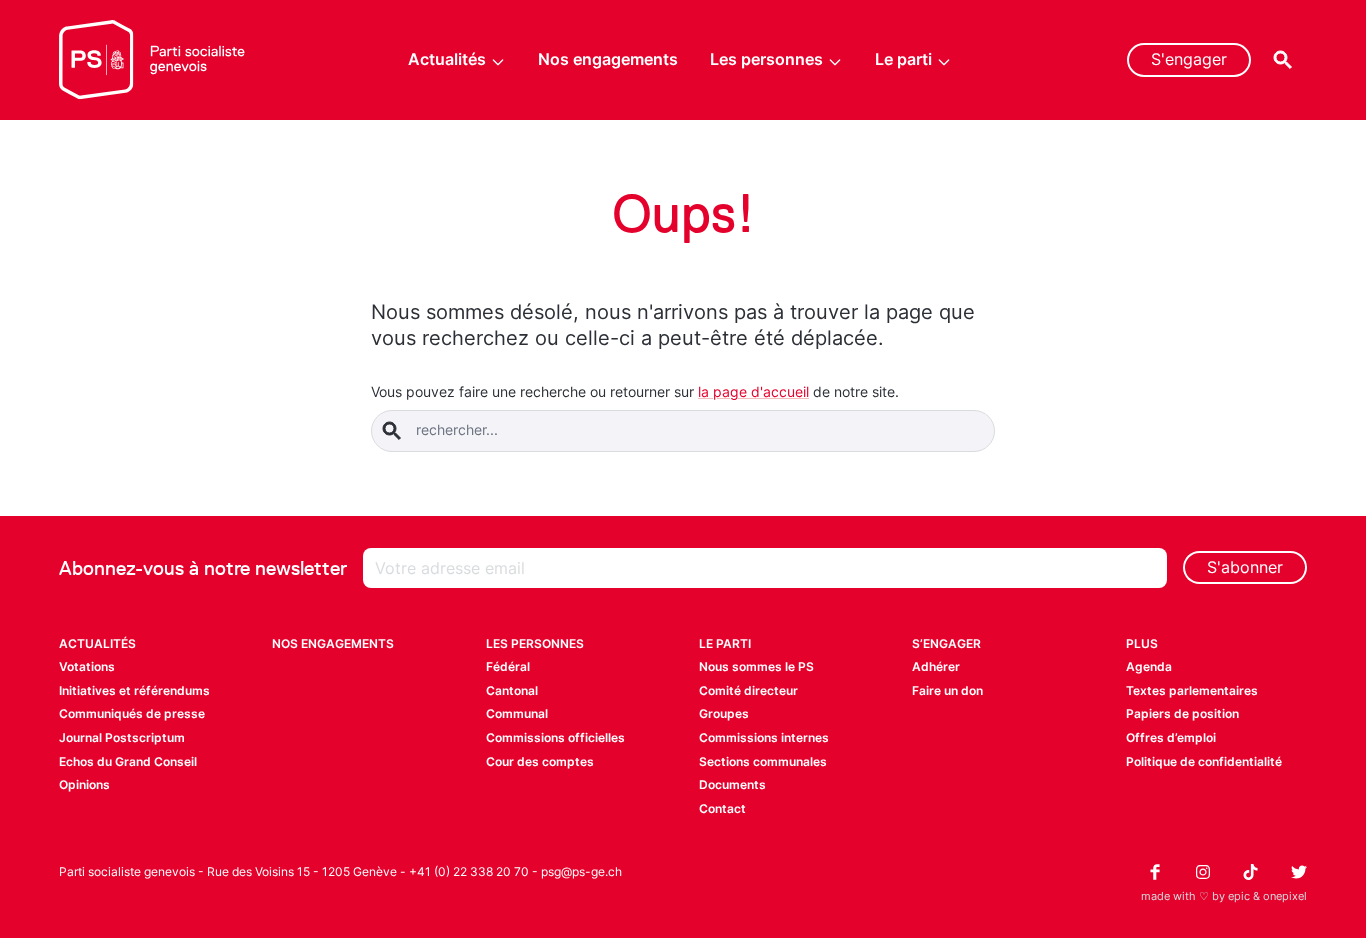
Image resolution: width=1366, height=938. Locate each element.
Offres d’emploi (1171, 737)
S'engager (1189, 59)
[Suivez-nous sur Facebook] (1155, 872)
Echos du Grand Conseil (128, 761)
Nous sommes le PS (756, 666)
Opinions (84, 784)
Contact (722, 808)
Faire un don (947, 690)
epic (1239, 896)
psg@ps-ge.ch (581, 871)
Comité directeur (748, 690)
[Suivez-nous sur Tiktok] (1251, 872)
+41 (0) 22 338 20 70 (469, 871)
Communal (517, 713)
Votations (87, 666)
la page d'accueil (753, 391)
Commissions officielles (555, 737)
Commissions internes (764, 737)
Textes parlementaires (1192, 690)
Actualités (447, 59)
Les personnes (766, 59)
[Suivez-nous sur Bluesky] (1299, 872)
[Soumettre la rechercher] (392, 431)
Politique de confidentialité (1204, 761)
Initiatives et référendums (134, 690)
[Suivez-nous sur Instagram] (1203, 872)
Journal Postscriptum (122, 737)
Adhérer (936, 666)
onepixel (1285, 896)
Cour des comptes (540, 761)
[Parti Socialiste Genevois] (152, 60)
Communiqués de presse (132, 713)
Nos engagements (608, 59)
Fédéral (508, 666)
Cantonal (512, 690)
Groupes (724, 713)
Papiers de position (1182, 713)
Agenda (1149, 666)
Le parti (903, 59)
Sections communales (763, 761)
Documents (732, 784)
